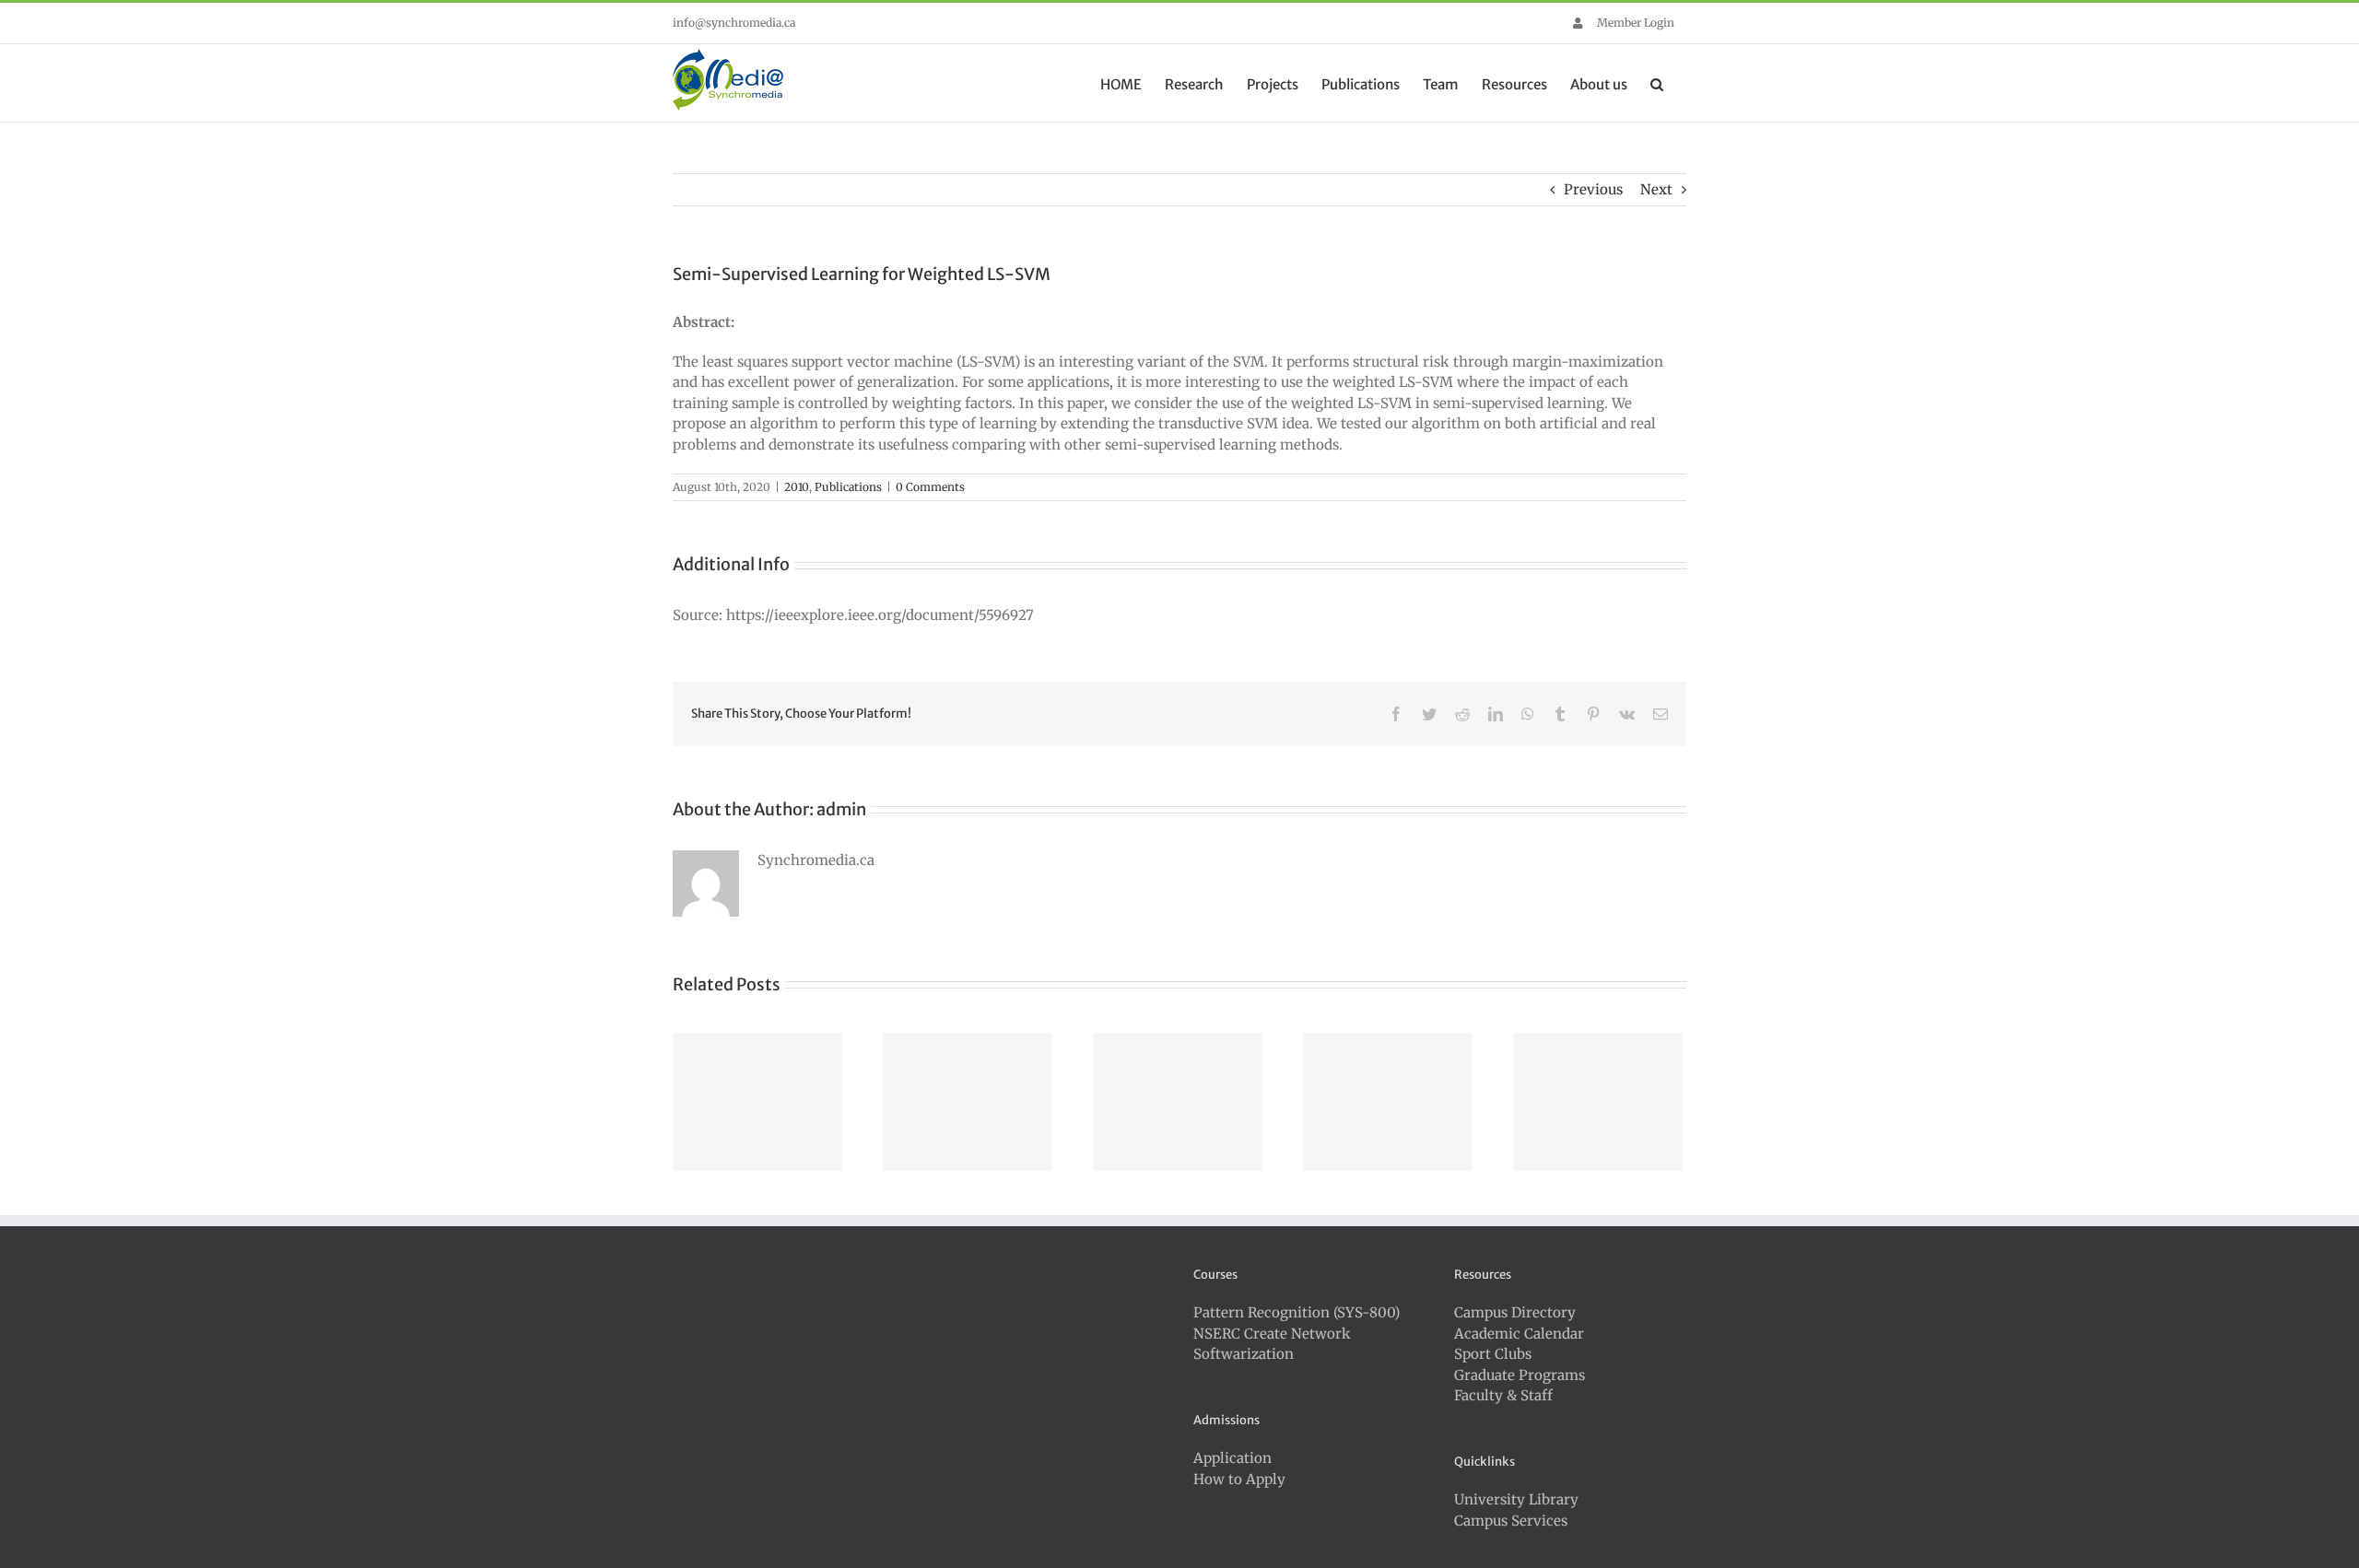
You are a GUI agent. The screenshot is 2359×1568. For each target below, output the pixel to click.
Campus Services (1511, 1521)
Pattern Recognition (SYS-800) (1297, 1312)
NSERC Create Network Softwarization (1272, 1344)
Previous (1593, 189)
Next (1656, 189)
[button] (1657, 83)
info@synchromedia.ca (734, 23)
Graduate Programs (1520, 1375)
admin (841, 809)
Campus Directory (1515, 1312)
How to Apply (1239, 1479)
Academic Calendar (1519, 1334)
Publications (848, 487)
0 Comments (930, 487)
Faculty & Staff (1503, 1395)
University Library (1516, 1499)
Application (1232, 1458)
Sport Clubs (1493, 1354)
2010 (797, 487)
